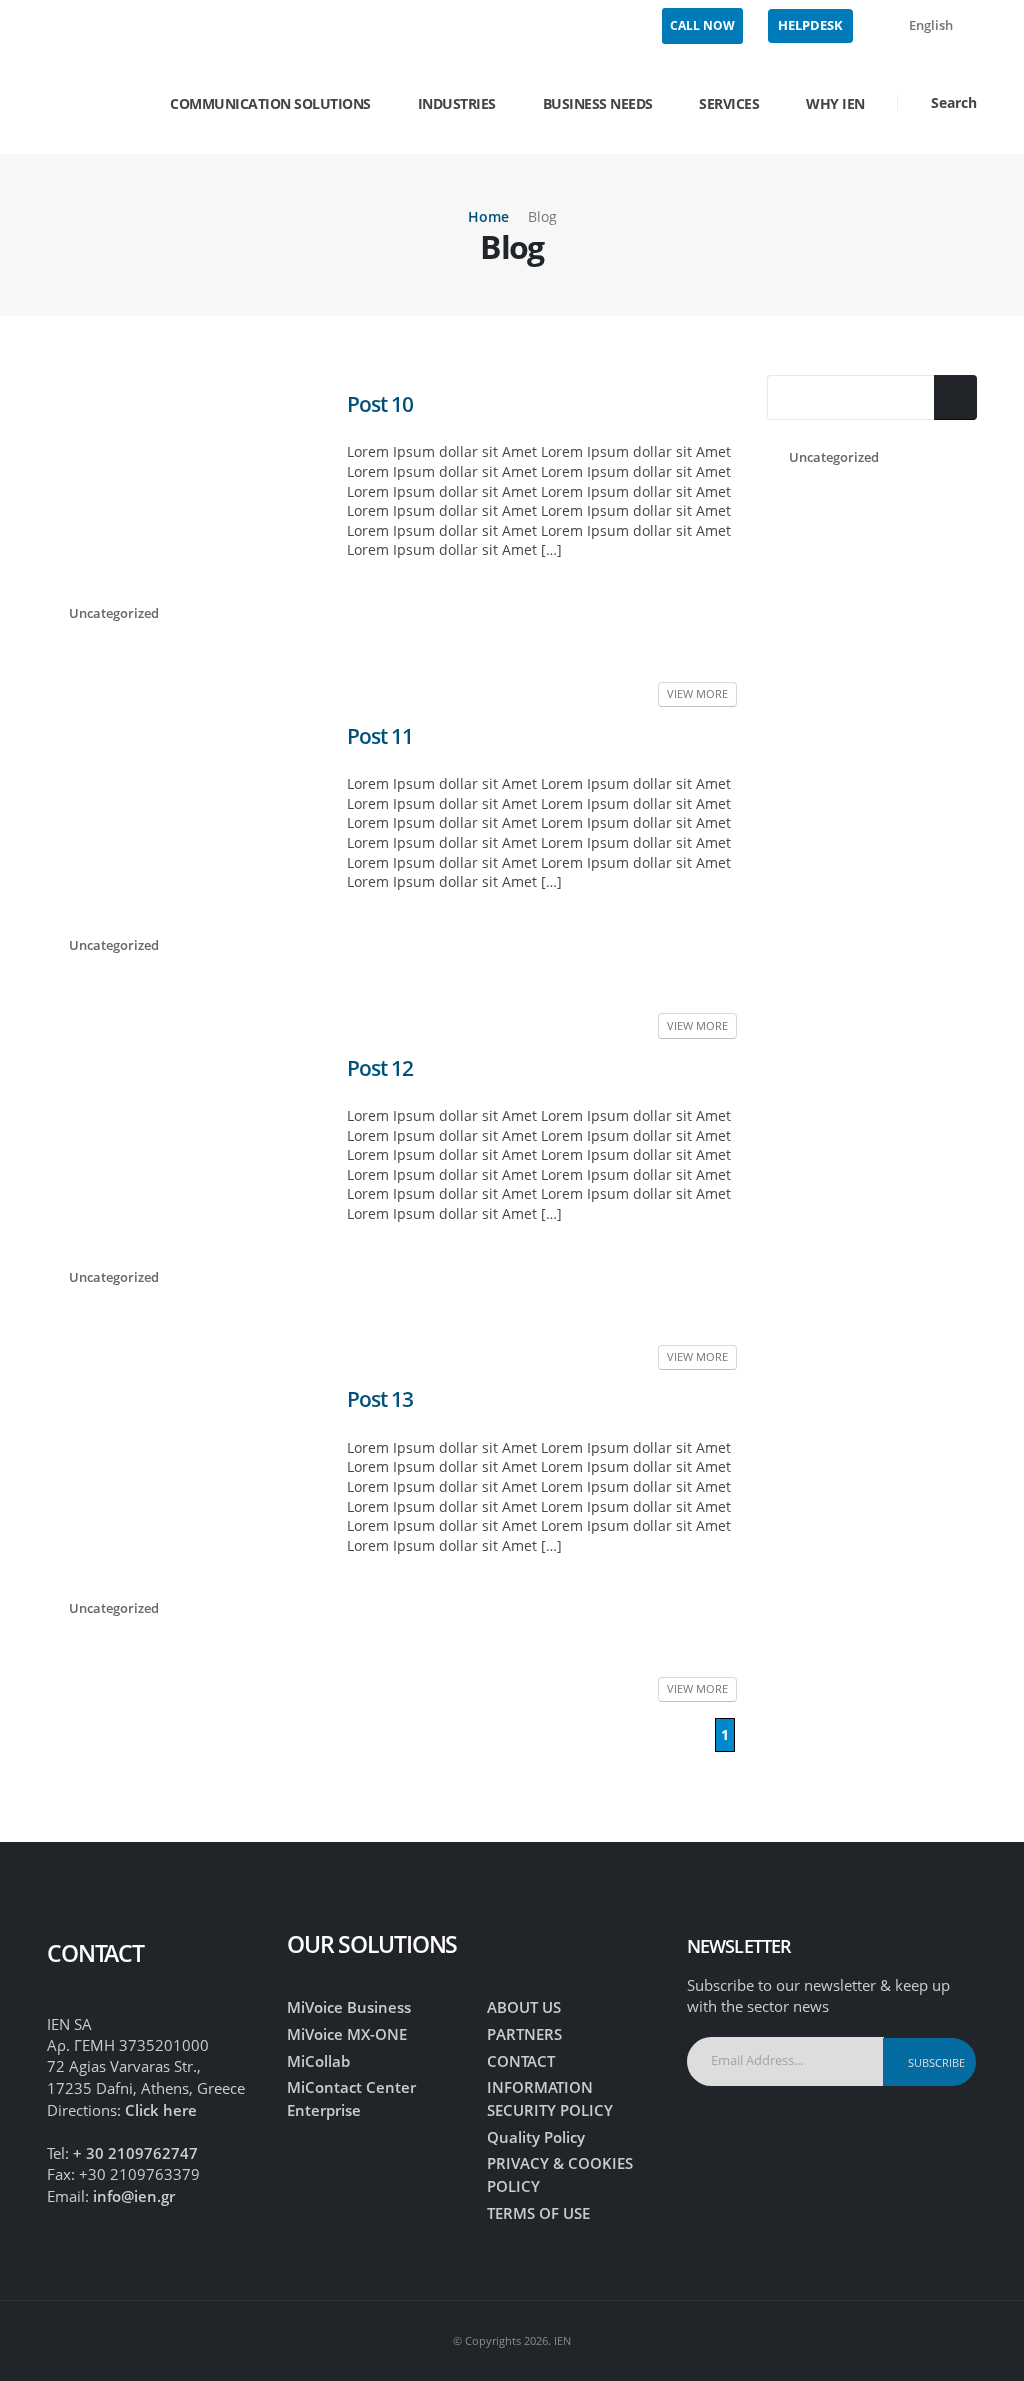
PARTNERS (524, 2034)
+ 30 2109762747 (135, 2153)
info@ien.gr (134, 2196)
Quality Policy (536, 2137)
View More (697, 693)
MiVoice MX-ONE (347, 2034)
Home (488, 216)
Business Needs (598, 103)
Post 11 (380, 736)
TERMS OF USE (538, 2213)
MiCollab (318, 2061)
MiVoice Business (349, 2007)
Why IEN (835, 103)
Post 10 (380, 404)
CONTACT (521, 2061)
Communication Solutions (270, 103)
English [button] (931, 25)
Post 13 (380, 1399)
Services (729, 103)
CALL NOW (702, 25)
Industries (457, 103)
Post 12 (380, 1068)
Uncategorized (834, 457)
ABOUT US (524, 2007)
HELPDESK (810, 25)
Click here (161, 2110)
